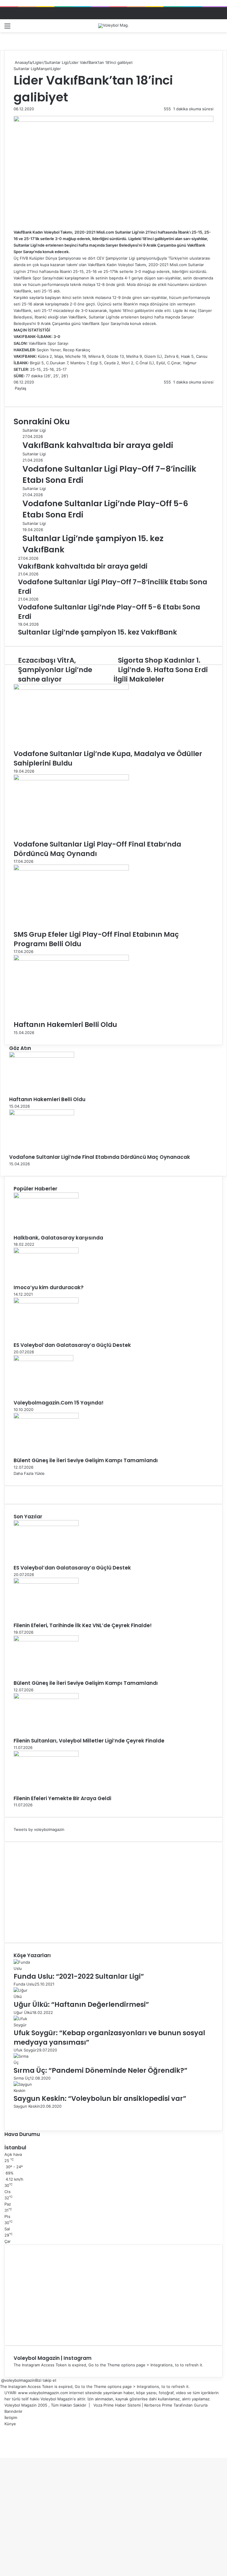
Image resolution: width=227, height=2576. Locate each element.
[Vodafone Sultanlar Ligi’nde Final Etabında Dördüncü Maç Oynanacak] (42, 1114)
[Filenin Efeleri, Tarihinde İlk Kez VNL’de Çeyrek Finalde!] (46, 1582)
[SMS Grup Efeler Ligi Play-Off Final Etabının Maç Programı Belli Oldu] (71, 869)
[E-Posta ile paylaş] (24, 394)
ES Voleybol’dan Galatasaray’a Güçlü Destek (72, 1345)
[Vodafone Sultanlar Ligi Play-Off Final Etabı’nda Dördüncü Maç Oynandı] (71, 779)
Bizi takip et (46, 2380)
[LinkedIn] (17, 394)
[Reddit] (20, 394)
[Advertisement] (113, 1892)
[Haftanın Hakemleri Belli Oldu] (71, 959)
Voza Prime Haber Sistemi (117, 2405)
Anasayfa (23, 62)
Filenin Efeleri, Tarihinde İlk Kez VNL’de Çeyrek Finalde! (83, 1625)
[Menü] (7, 28)
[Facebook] (14, 394)
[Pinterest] (19, 394)
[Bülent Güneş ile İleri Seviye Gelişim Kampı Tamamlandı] (46, 1417)
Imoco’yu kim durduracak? (49, 1287)
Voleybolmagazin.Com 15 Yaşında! (59, 1403)
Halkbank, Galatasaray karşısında (58, 1238)
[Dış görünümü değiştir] (209, 28)
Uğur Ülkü (23, 2012)
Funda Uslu (24, 1984)
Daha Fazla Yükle (29, 1473)
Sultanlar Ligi (56, 62)
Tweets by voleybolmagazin (39, 1829)
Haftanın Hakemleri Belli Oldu (65, 1025)
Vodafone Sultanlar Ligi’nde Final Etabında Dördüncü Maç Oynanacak (100, 1157)
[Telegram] (22, 394)
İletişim (11, 2418)
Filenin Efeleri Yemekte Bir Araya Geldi (62, 1798)
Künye (10, 2424)
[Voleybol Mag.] (113, 26)
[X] (15, 394)
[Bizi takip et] (1, 2380)
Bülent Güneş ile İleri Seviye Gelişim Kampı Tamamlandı (86, 1460)
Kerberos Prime (158, 2405)
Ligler (38, 62)
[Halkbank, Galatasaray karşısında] (46, 1197)
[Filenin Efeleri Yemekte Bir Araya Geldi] (46, 1755)
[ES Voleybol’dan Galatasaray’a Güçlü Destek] (46, 1302)
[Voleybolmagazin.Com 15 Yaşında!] (43, 1360)
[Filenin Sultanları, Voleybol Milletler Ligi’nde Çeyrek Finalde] (46, 1698)
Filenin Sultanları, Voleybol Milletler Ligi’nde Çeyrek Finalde (89, 1741)
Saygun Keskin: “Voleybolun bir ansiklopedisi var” (100, 2098)
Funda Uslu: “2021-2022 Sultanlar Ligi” (79, 1976)
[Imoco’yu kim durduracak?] (46, 1252)
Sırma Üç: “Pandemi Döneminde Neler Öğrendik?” (100, 2070)
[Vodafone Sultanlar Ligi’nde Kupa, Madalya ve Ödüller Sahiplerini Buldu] (71, 688)
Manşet (44, 69)
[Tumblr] (18, 394)
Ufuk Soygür (25, 2050)
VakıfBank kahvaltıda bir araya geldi (98, 445)
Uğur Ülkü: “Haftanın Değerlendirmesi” (81, 2004)
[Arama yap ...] (220, 28)
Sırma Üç (22, 2078)
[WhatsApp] (21, 394)
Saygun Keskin (27, 2106)
